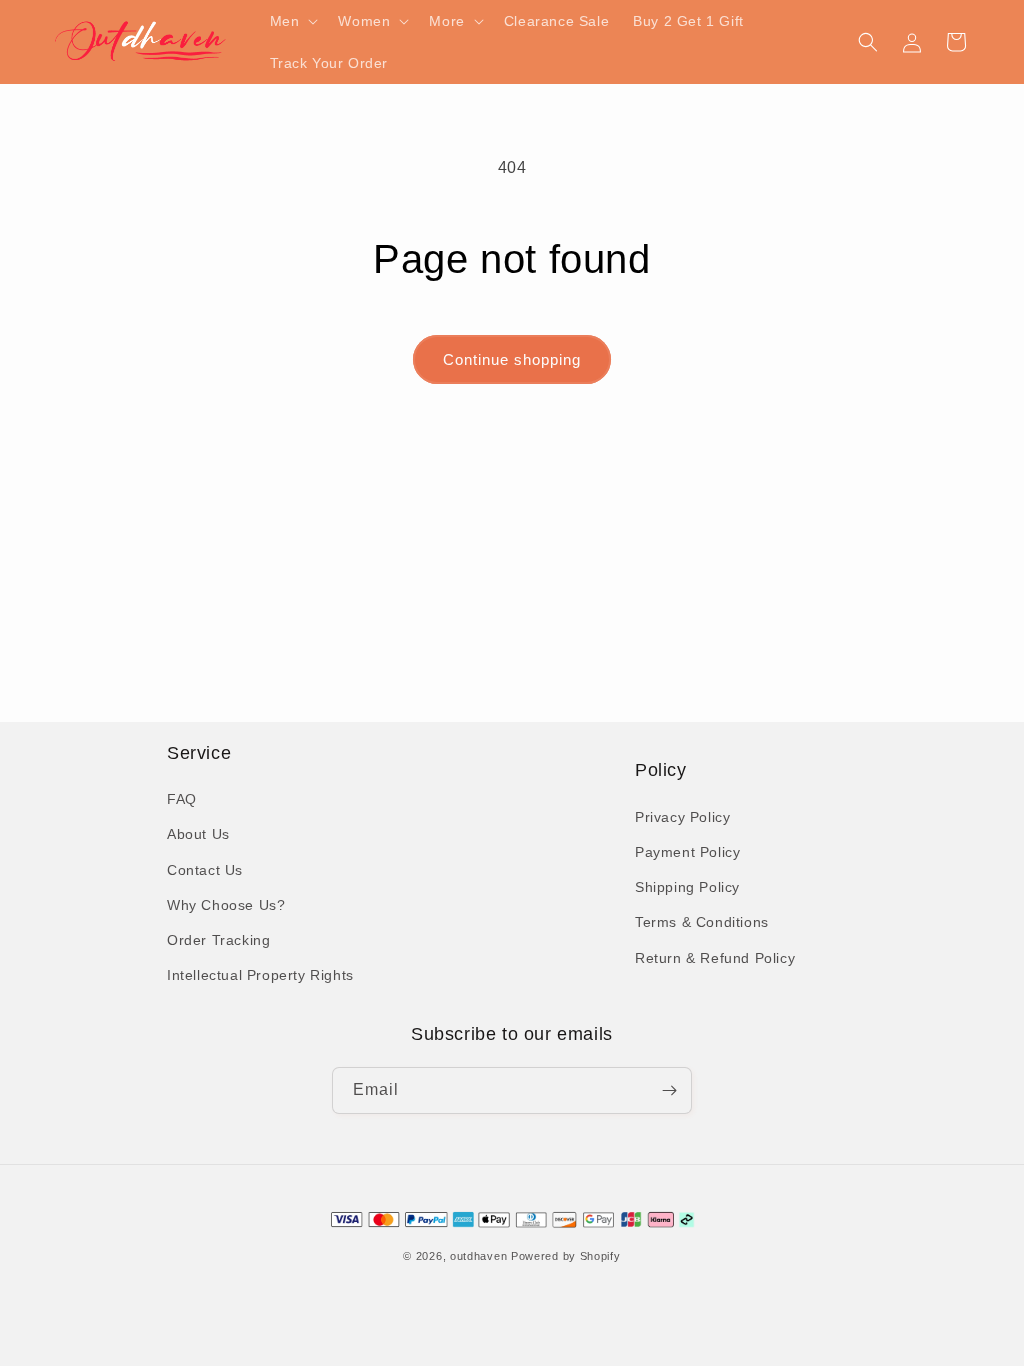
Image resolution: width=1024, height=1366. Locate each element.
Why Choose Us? (226, 905)
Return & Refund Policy (715, 958)
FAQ (182, 799)
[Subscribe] (669, 1090)
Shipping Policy (687, 887)
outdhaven (478, 1256)
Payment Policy (687, 852)
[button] (292, 21)
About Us (198, 834)
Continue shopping (512, 359)
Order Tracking (218, 940)
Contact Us (205, 870)
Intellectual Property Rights (260, 975)
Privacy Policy (682, 817)
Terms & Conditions (702, 922)
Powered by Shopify (566, 1256)
